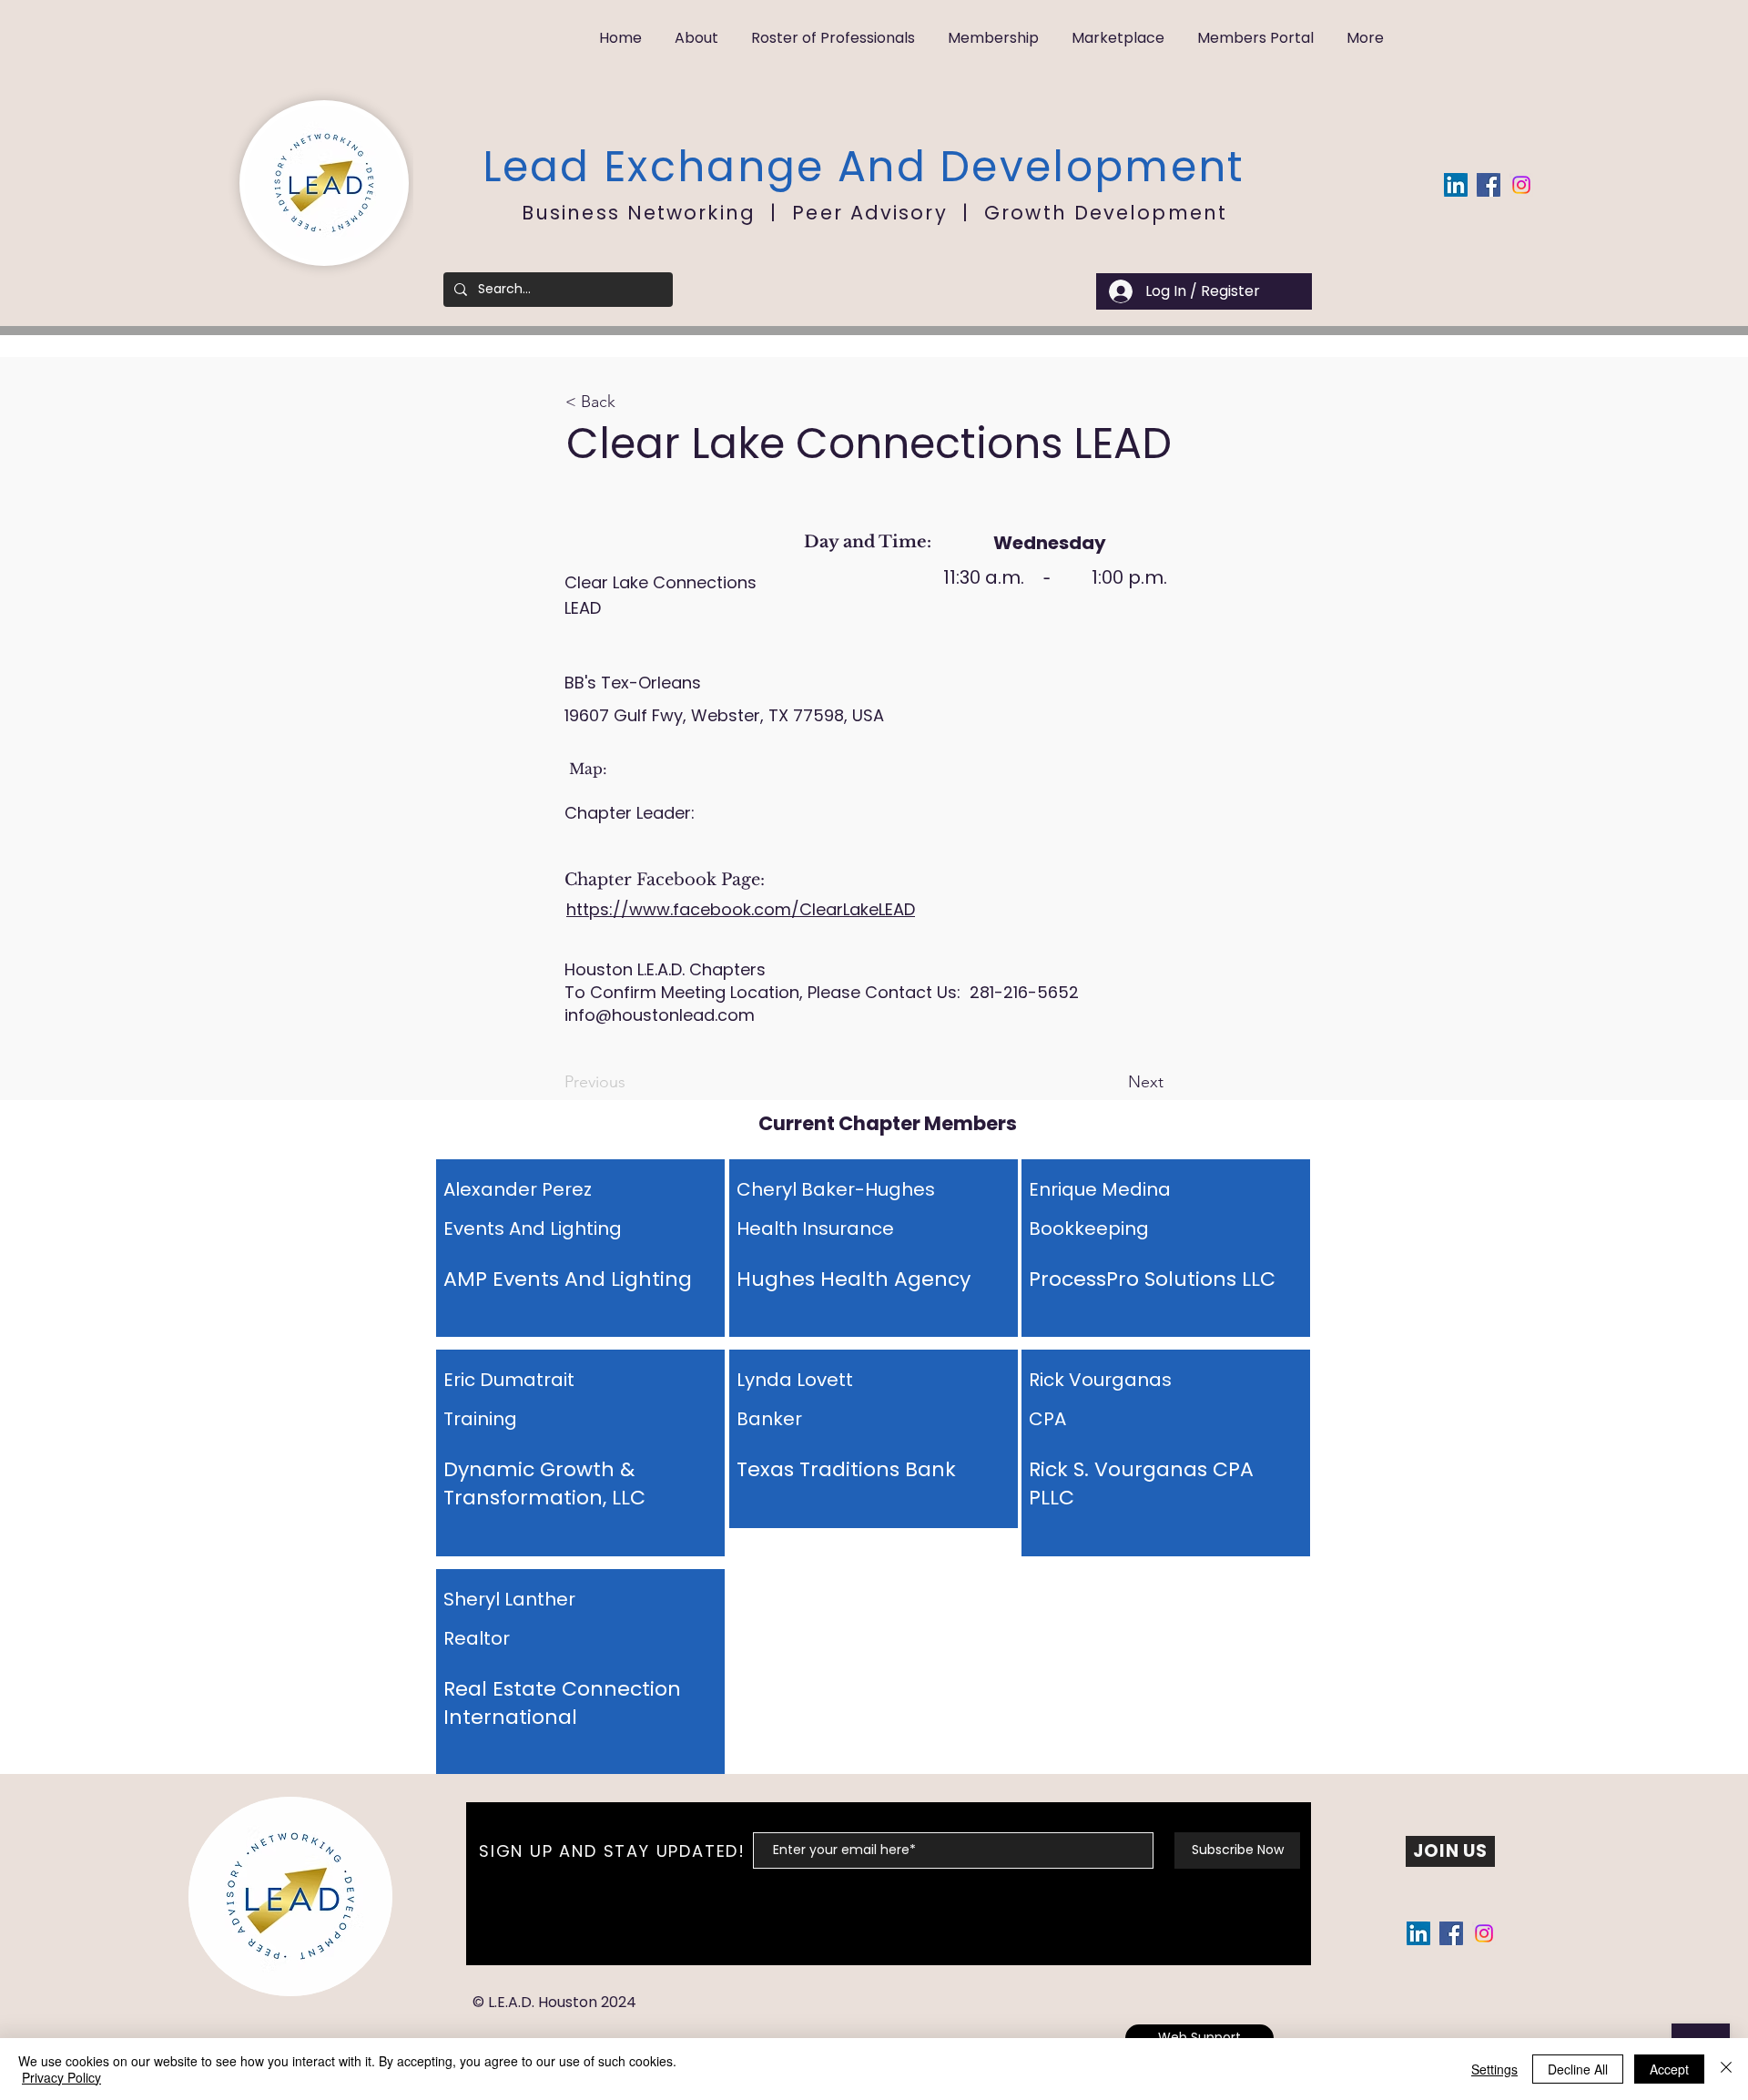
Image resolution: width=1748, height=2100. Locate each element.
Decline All (1578, 2069)
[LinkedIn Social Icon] (1456, 185)
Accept (1669, 2069)
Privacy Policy (61, 2077)
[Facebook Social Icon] (1489, 185)
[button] (696, 30)
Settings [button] (1494, 2069)
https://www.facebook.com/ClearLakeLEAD (741, 909)
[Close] (1726, 2069)
